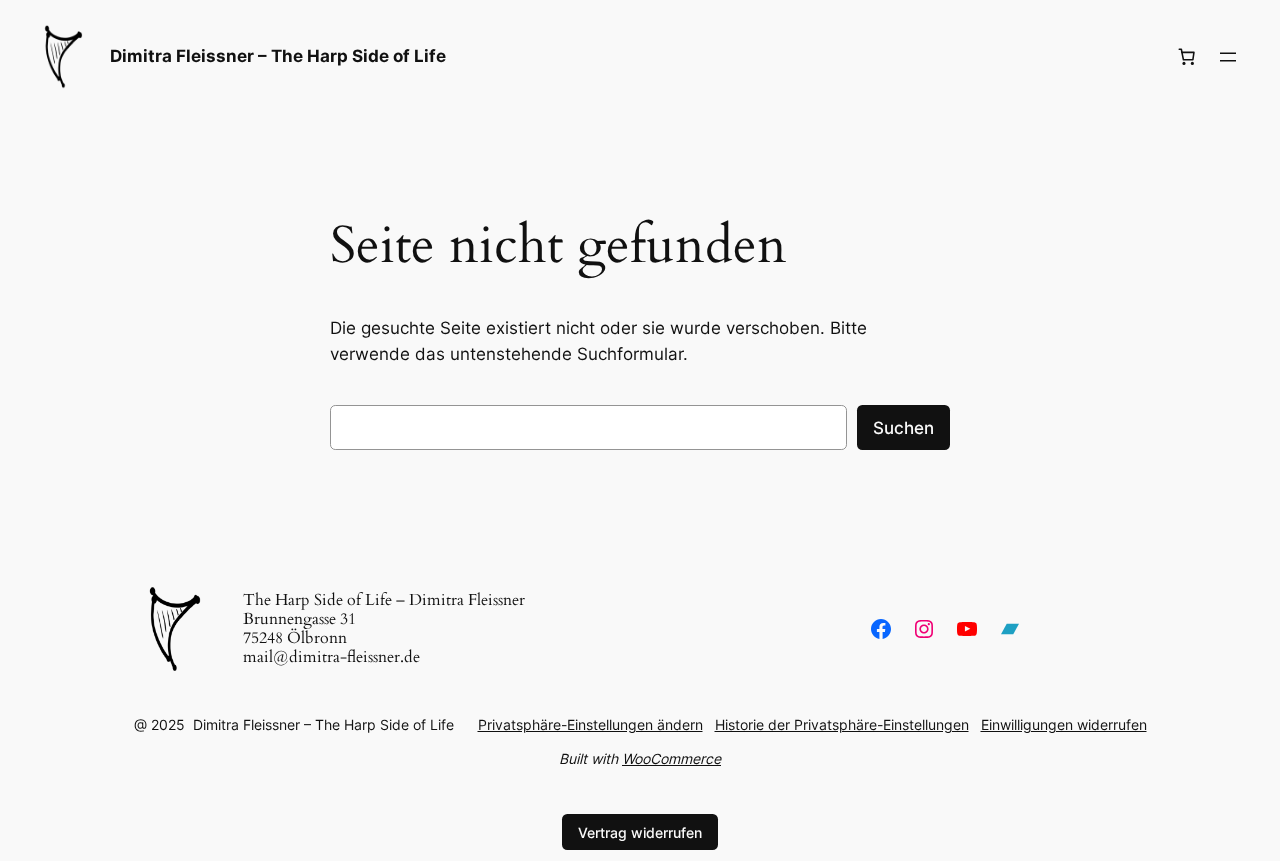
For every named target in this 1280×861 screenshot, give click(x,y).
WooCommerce (671, 758)
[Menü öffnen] (1228, 57)
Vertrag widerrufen (640, 832)
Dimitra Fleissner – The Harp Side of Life (278, 56)
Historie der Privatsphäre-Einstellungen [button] (842, 724)
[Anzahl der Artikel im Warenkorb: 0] (1187, 57)
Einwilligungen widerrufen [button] (1064, 724)
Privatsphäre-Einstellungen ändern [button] (590, 724)
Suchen (903, 428)
